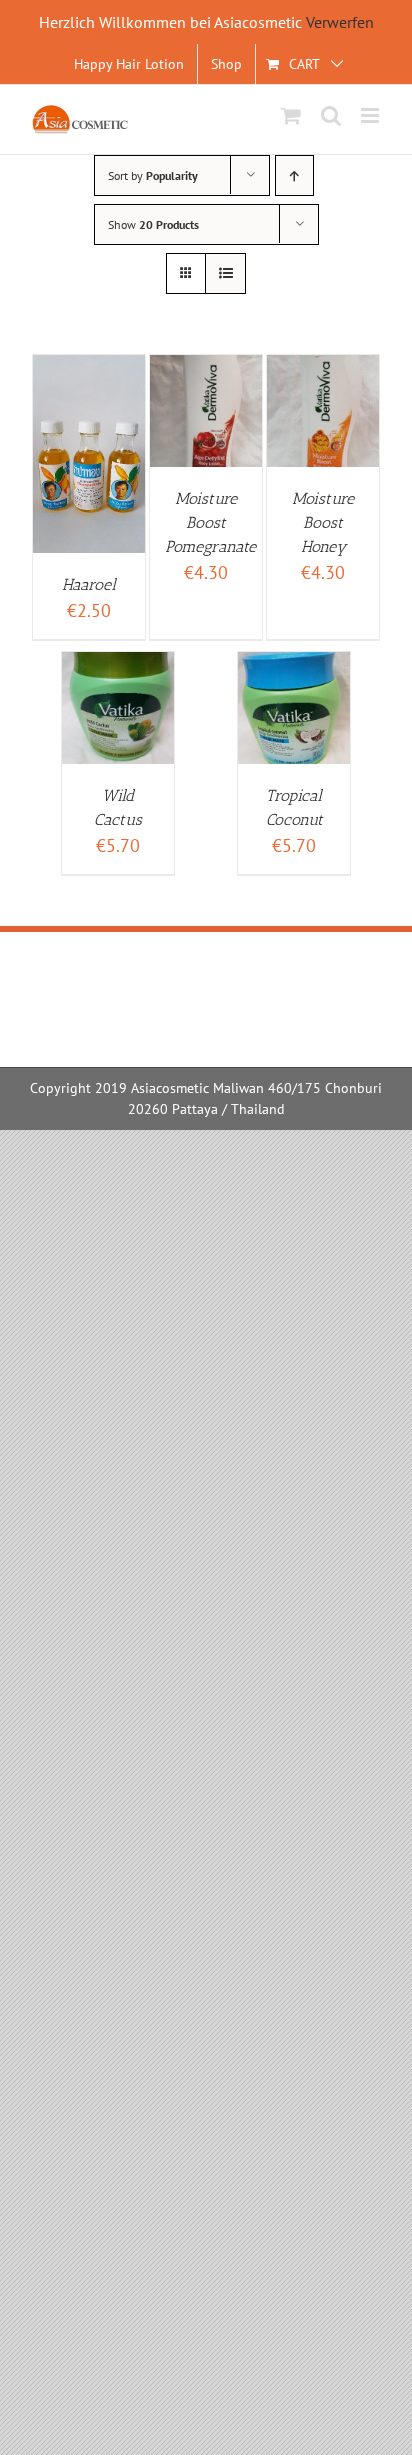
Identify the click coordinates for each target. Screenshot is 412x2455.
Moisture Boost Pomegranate (210, 522)
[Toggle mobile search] (331, 115)
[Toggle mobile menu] (371, 115)
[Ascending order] (294, 175)
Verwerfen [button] (340, 22)
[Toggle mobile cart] (291, 115)
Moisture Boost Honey (323, 522)
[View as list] (225, 273)
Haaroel (89, 584)
